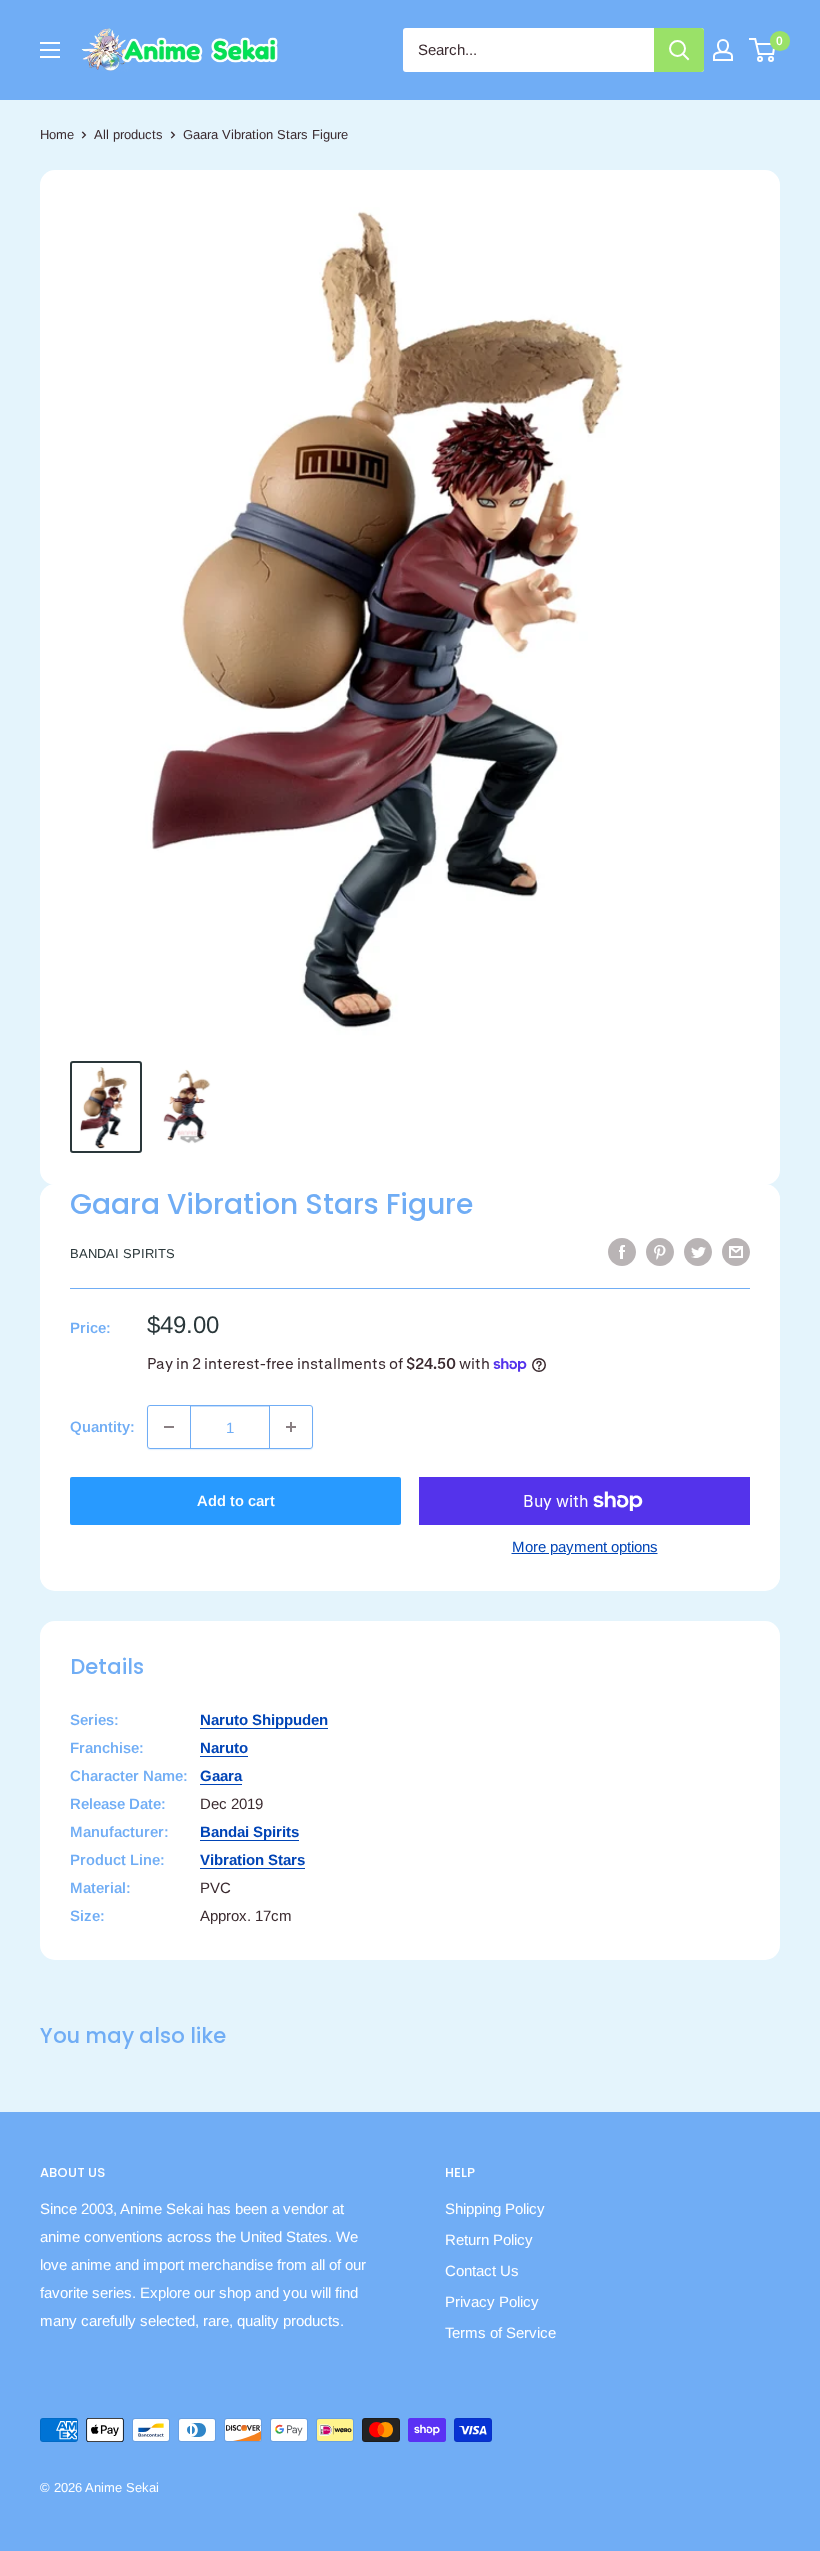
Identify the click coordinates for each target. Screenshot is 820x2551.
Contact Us (482, 2270)
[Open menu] (50, 50)
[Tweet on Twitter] (698, 1251)
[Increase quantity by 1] (291, 1427)
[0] (763, 50)
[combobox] (528, 50)
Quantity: (102, 1426)
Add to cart (236, 1500)
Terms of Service (500, 2332)
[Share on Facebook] (622, 1251)
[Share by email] (736, 1251)
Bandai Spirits (122, 1253)
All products (128, 134)
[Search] (679, 50)
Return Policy (489, 2239)
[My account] (723, 50)
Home (57, 134)
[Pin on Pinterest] (660, 1251)
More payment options (585, 1546)
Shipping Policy (495, 2208)
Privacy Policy (492, 2301)
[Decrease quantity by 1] (169, 1427)
